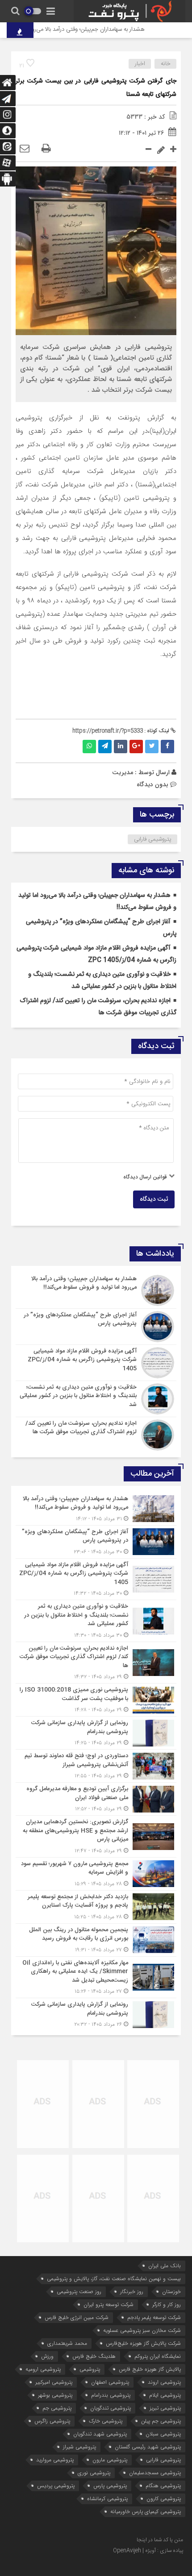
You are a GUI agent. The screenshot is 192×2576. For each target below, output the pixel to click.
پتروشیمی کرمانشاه (107, 2499)
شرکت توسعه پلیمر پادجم (154, 2317)
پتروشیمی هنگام (163, 2486)
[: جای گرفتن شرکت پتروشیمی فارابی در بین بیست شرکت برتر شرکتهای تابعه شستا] (25, 149)
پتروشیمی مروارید (55, 2460)
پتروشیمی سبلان (163, 2434)
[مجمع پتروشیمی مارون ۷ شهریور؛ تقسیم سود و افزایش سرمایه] (96, 1874)
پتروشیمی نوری (94, 2473)
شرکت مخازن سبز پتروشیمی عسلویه (142, 2330)
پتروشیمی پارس (110, 2486)
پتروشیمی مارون (110, 2460)
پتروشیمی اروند (164, 2382)
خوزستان (171, 2292)
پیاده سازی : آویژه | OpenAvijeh (148, 2551)
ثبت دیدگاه (154, 1199)
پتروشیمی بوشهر (55, 2395)
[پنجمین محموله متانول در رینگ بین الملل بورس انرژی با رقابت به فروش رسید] (96, 1940)
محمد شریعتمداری (67, 2343)
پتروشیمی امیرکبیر (54, 2382)
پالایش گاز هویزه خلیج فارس (150, 2369)
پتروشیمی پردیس (56, 2486)
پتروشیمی (90, 2369)
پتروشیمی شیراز (79, 2447)
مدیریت (123, 772)
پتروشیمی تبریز (165, 2408)
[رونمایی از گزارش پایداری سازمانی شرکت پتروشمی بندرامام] (96, 1733)
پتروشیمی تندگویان (111, 2408)
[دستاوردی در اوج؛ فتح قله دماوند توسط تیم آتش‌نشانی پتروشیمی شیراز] (96, 1766)
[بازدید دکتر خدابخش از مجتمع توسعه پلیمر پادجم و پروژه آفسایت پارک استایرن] (96, 1907)
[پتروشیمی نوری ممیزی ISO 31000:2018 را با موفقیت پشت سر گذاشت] (96, 1700)
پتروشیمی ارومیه (43, 2369)
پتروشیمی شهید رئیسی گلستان (148, 2447)
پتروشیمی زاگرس (52, 2421)
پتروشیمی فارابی (153, 839)
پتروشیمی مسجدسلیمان (155, 2473)
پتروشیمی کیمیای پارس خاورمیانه (146, 2512)
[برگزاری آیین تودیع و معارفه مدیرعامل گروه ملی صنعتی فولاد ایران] (96, 1799)
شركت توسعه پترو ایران (109, 2304)
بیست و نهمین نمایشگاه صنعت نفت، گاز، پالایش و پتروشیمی (114, 2279)
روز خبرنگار (132, 2292)
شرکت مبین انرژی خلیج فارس (77, 2317)
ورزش (47, 2356)
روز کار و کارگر (167, 2304)
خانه (166, 64)
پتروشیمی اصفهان (110, 2382)
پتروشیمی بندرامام (111, 2395)
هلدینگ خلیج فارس (94, 2356)
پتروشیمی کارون (164, 2499)
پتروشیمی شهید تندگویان (100, 2434)
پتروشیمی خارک (106, 2421)
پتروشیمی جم (57, 2408)
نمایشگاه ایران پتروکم (158, 2356)
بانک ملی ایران (165, 2266)
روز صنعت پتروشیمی (79, 2292)
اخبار (140, 64)
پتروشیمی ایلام (165, 2395)
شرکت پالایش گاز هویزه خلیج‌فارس (143, 2343)
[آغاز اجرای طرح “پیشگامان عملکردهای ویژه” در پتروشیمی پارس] (96, 1327)
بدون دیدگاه (152, 784)
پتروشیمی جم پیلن (161, 2421)
